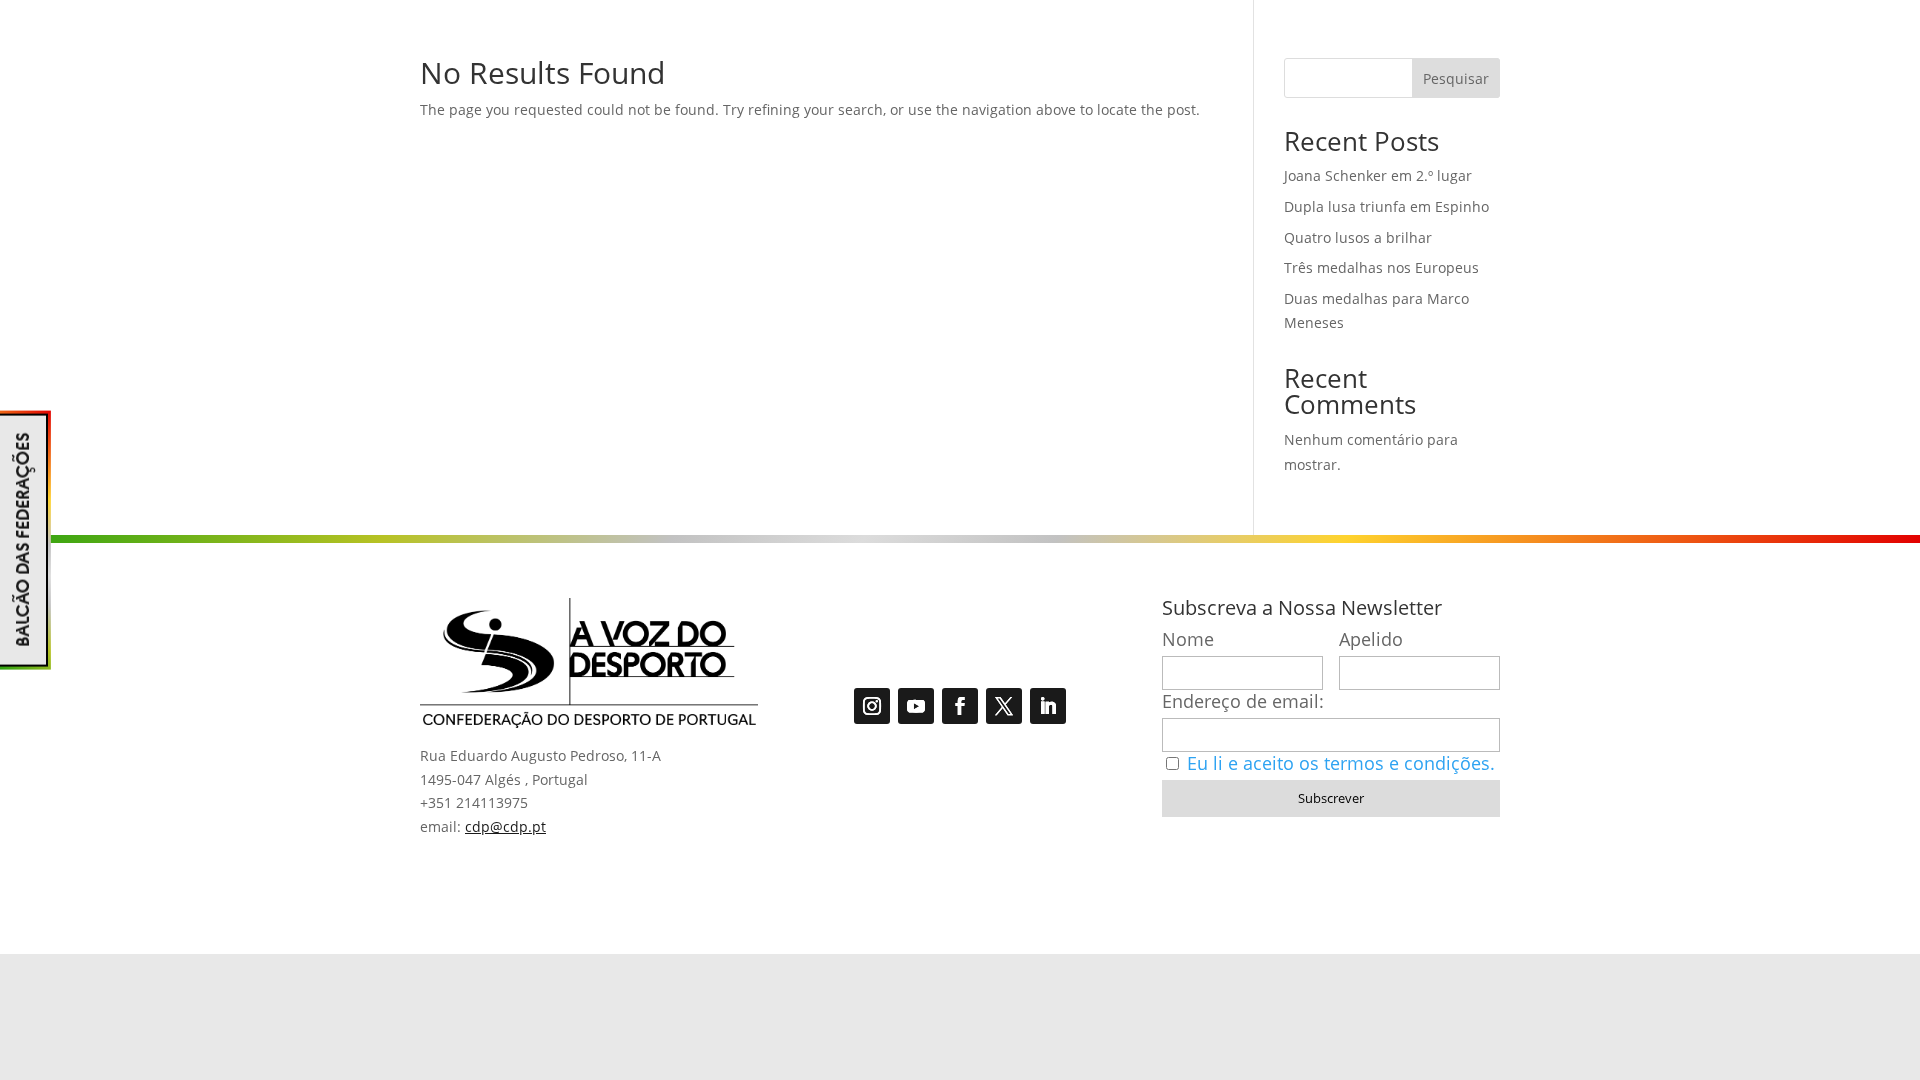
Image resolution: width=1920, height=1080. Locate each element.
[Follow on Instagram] (872, 706)
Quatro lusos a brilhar (1358, 237)
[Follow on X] (1004, 706)
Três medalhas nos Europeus (1381, 267)
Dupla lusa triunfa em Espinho (1386, 206)
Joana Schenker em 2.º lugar (1378, 175)
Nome (1188, 639)
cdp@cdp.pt (505, 826)
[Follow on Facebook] (960, 706)
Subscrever (1331, 798)
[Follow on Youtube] (916, 706)
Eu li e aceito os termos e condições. (1341, 763)
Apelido (1371, 639)
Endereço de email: (1243, 701)
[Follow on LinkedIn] (1048, 706)
